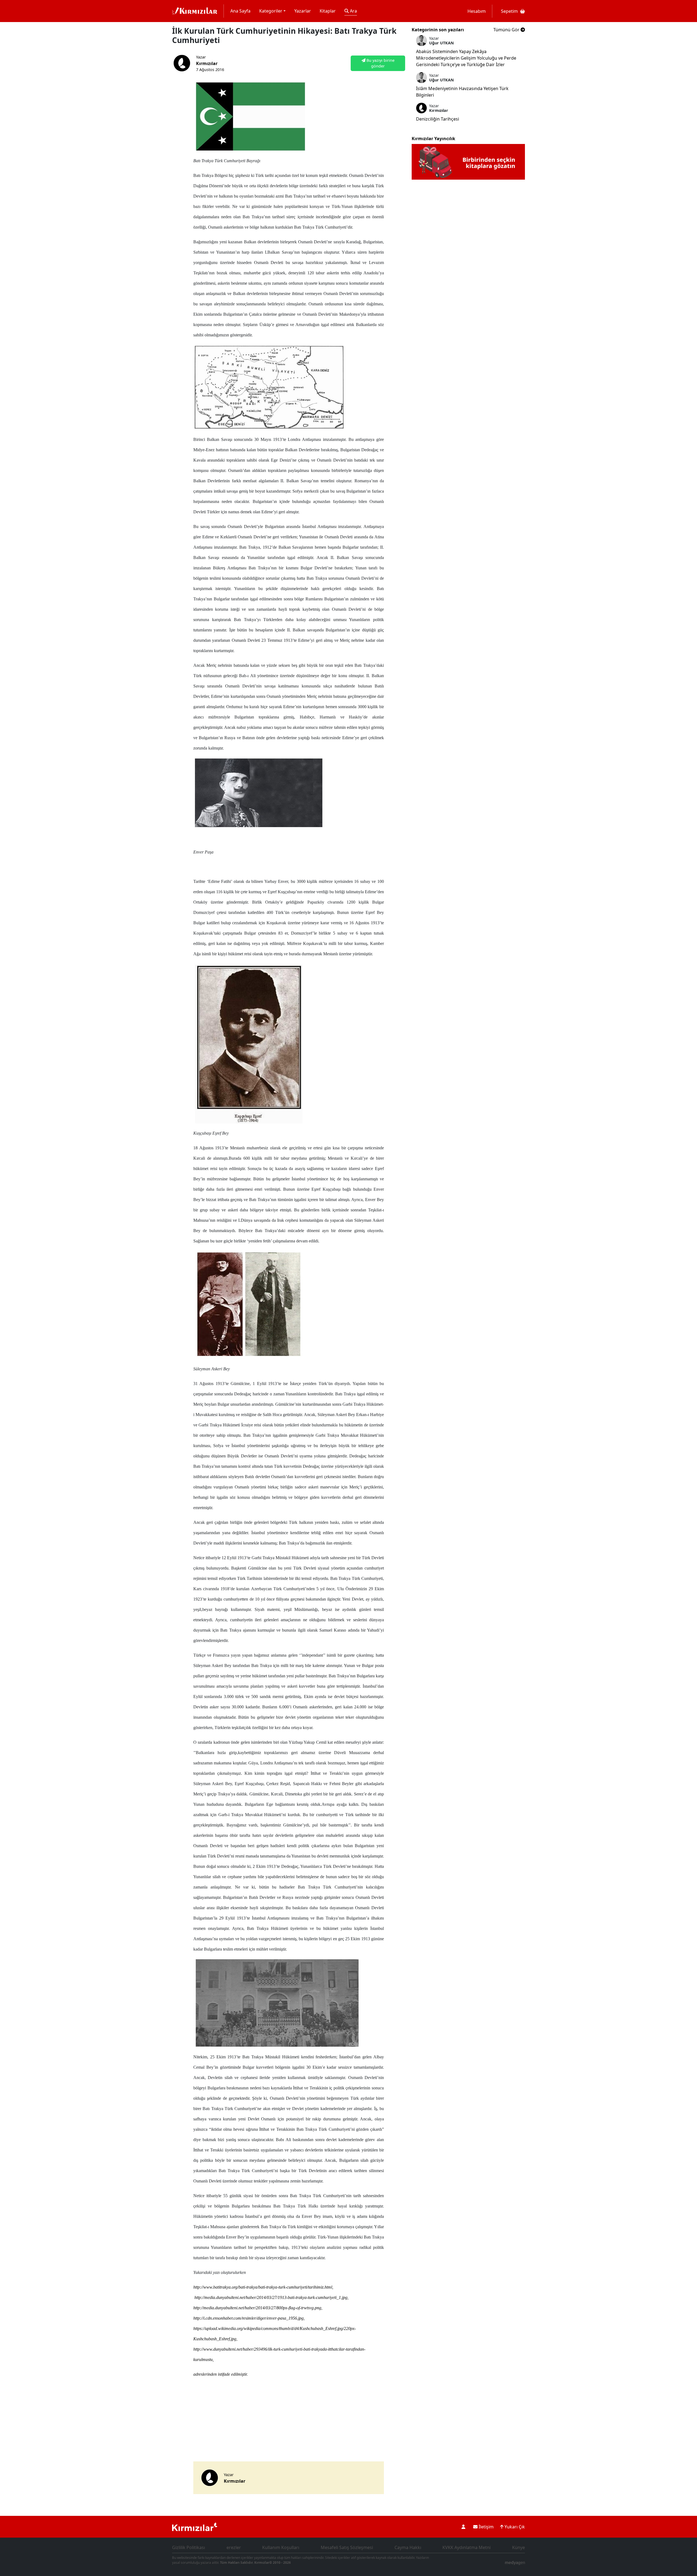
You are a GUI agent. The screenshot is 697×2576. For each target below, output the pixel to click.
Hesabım (477, 11)
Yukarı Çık (514, 2527)
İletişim (486, 2527)
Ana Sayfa (240, 11)
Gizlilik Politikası (189, 2547)
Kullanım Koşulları (281, 2547)
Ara (353, 11)
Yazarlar (303, 11)
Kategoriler (271, 11)
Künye (519, 2547)
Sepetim (509, 11)
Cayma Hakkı (408, 2547)
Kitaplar (328, 11)
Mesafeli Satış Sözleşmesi (347, 2547)
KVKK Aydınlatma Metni (467, 2547)
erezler (234, 2547)
